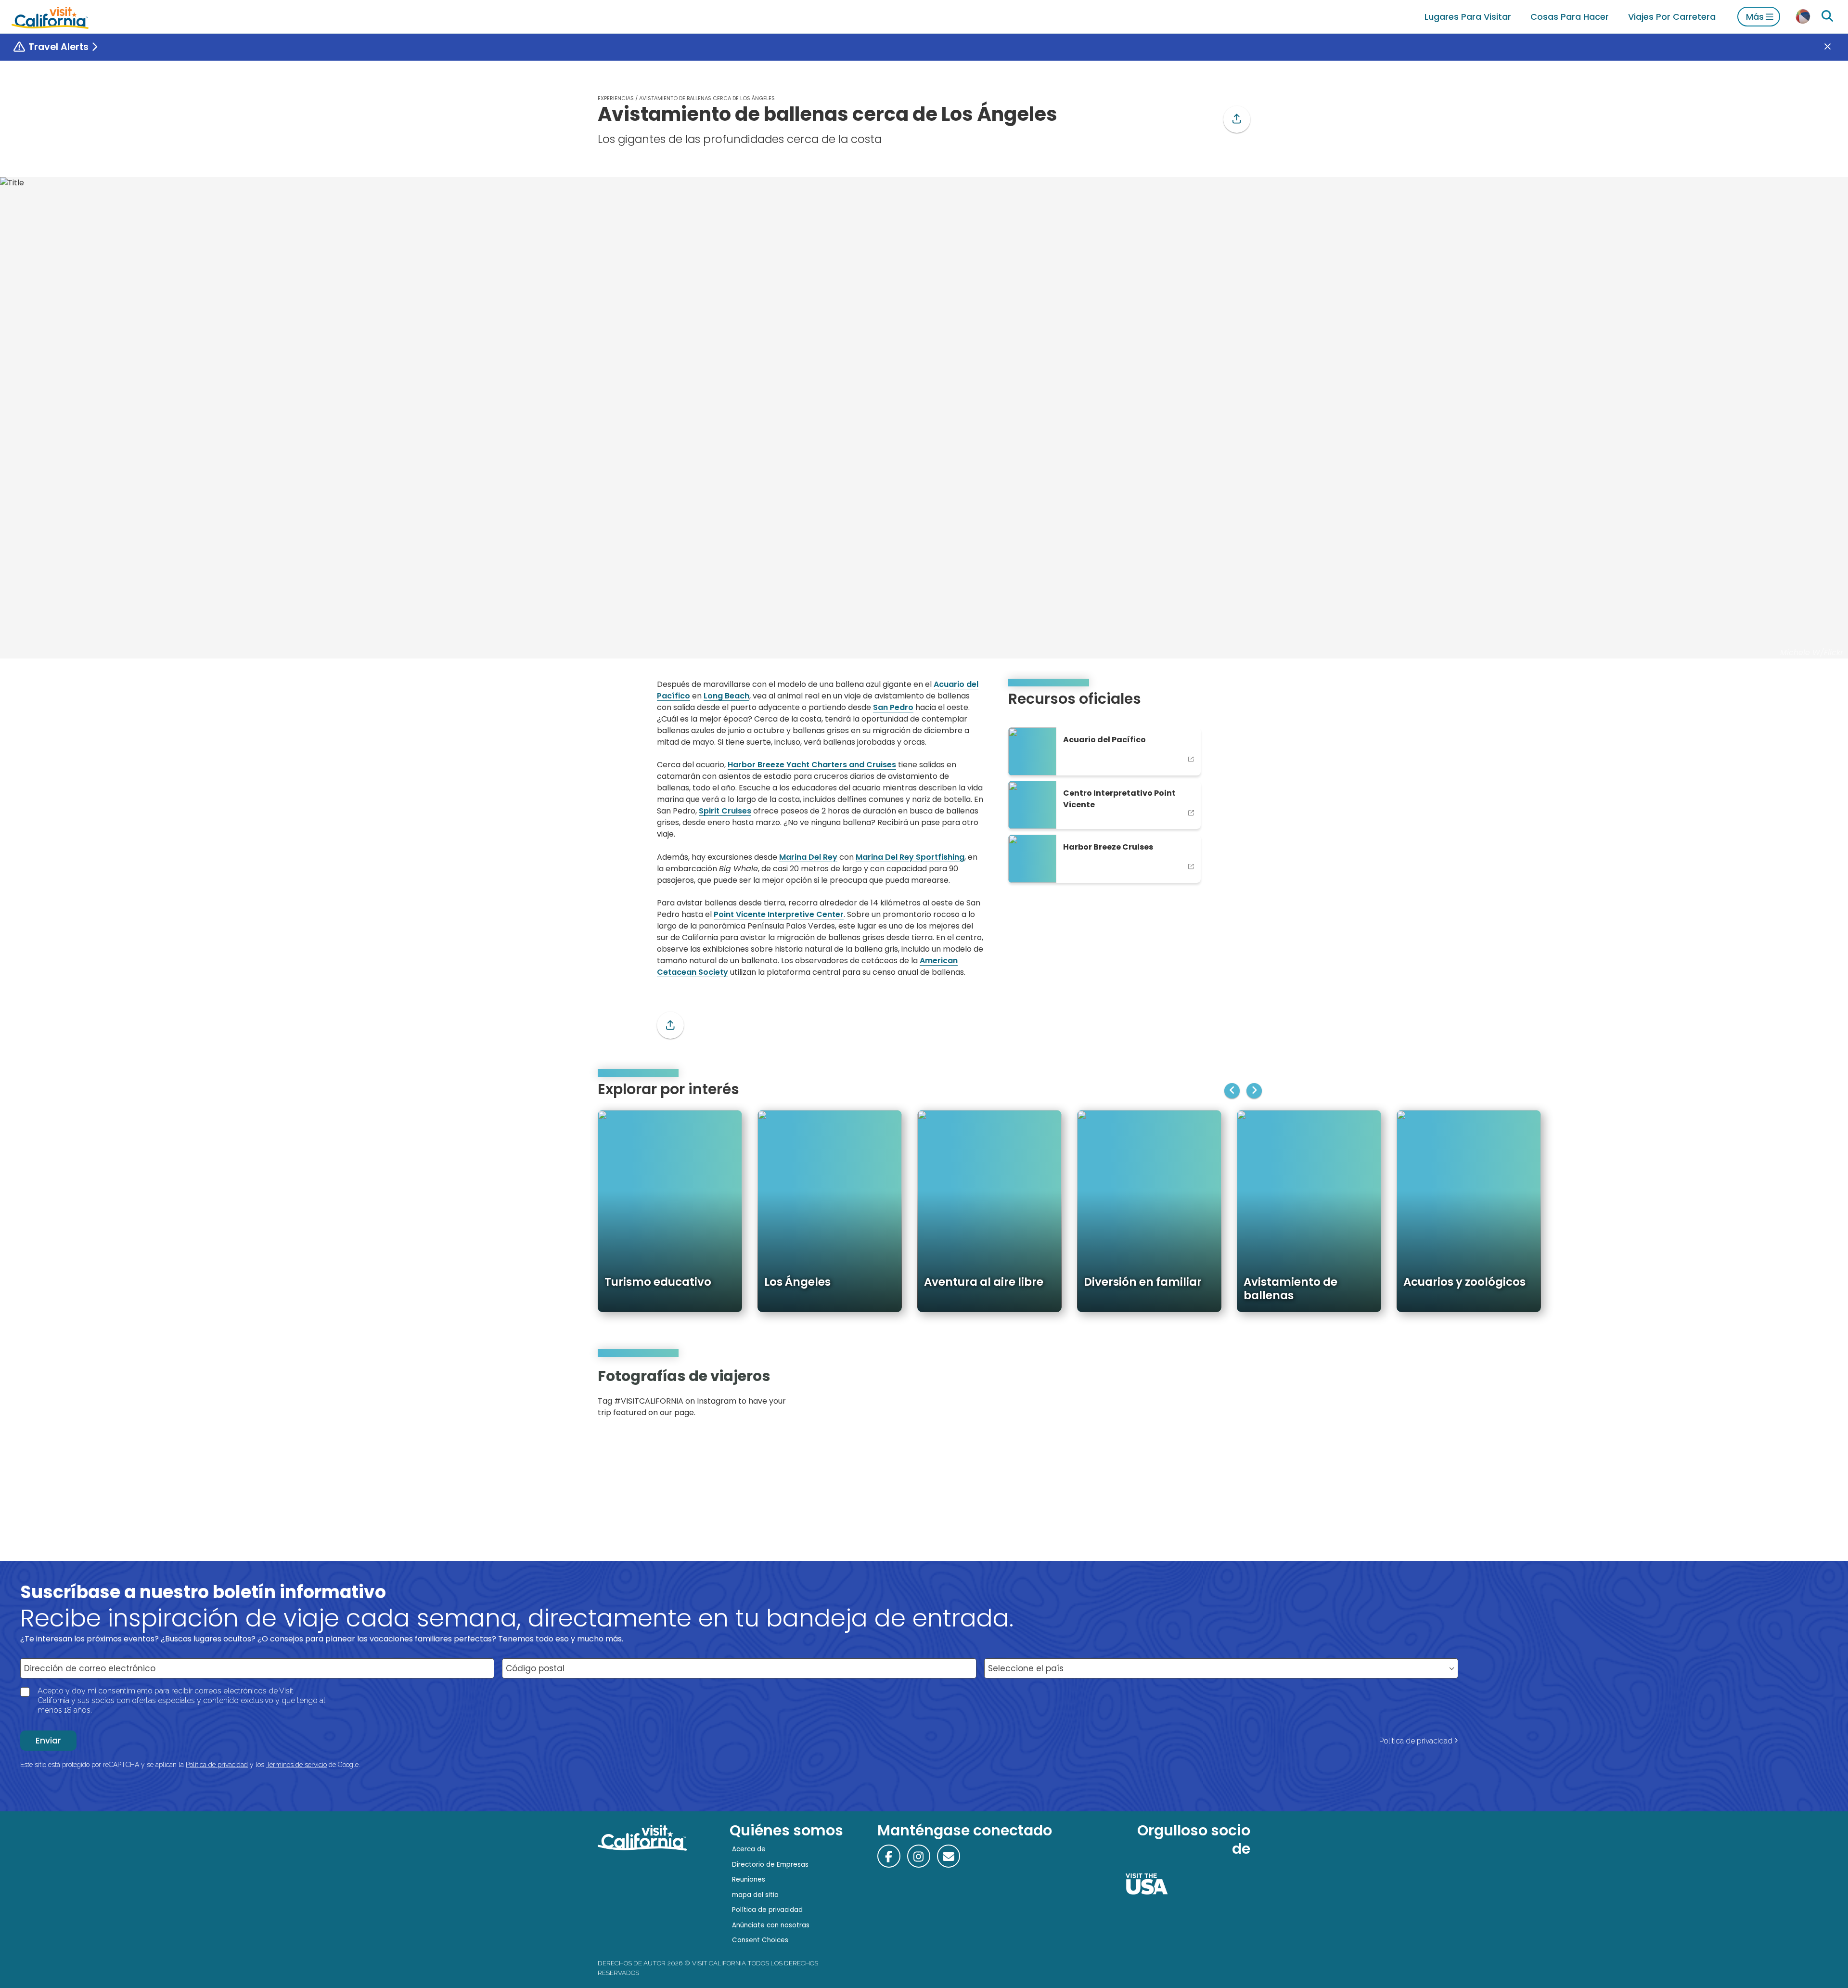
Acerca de (749, 1849)
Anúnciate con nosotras (771, 1925)
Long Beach (726, 696)
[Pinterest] (1222, 1396)
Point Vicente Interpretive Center (779, 914)
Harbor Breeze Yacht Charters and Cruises (812, 765)
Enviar (48, 1741)
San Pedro (893, 707)
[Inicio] (50, 17)
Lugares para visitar (1468, 17)
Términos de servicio (296, 1765)
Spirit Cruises (725, 811)
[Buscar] (1827, 16)
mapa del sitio (755, 1895)
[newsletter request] (949, 1856)
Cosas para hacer (1570, 17)
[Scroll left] (1232, 1091)
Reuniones (749, 1879)
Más (1755, 17)
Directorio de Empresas (770, 1865)
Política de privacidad (1416, 1741)
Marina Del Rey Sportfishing (910, 857)
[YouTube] (1236, 1396)
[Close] (1835, 47)
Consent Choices (760, 1940)
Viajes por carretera (1672, 17)
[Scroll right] (1254, 1091)
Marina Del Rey (808, 857)
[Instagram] (1208, 1396)
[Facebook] (889, 1856)
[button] (1237, 119)
